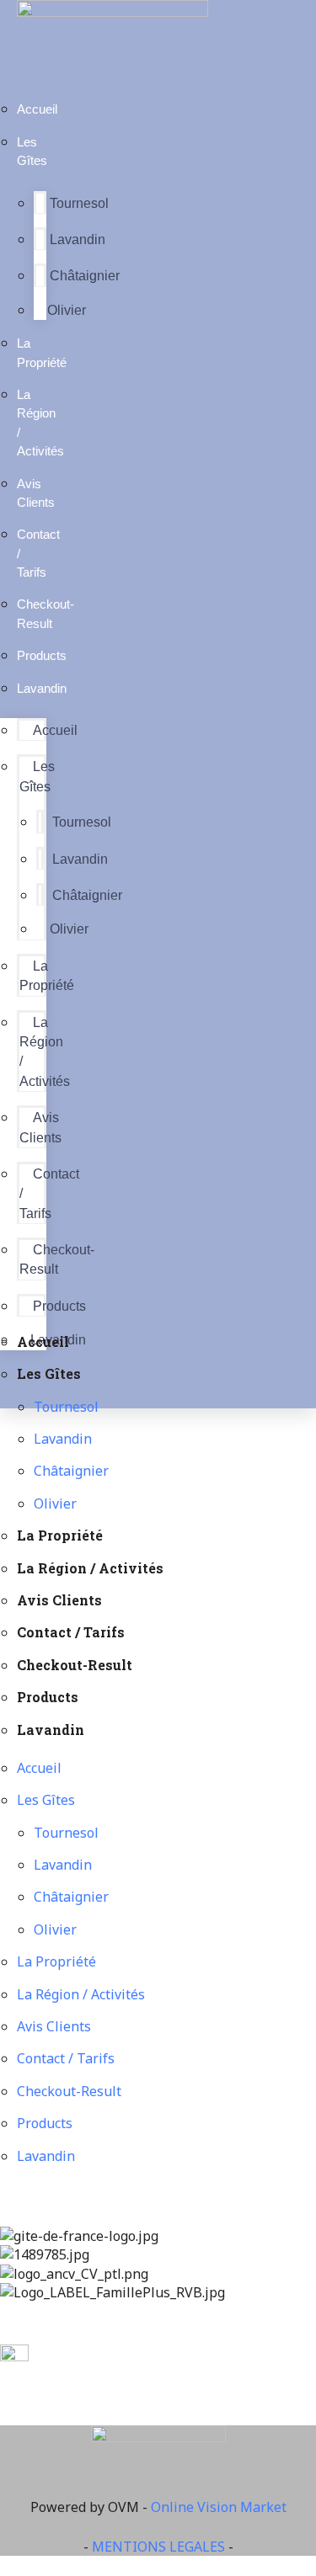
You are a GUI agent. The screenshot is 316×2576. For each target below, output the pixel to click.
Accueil (37, 109)
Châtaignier (85, 276)
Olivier (67, 310)
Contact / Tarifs (38, 553)
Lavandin (78, 240)
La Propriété (42, 352)
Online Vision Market (219, 2507)
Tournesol (79, 203)
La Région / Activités (40, 423)
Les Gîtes (32, 151)
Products (59, 1306)
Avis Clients (36, 493)
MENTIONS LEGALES (158, 2547)
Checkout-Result (46, 613)
